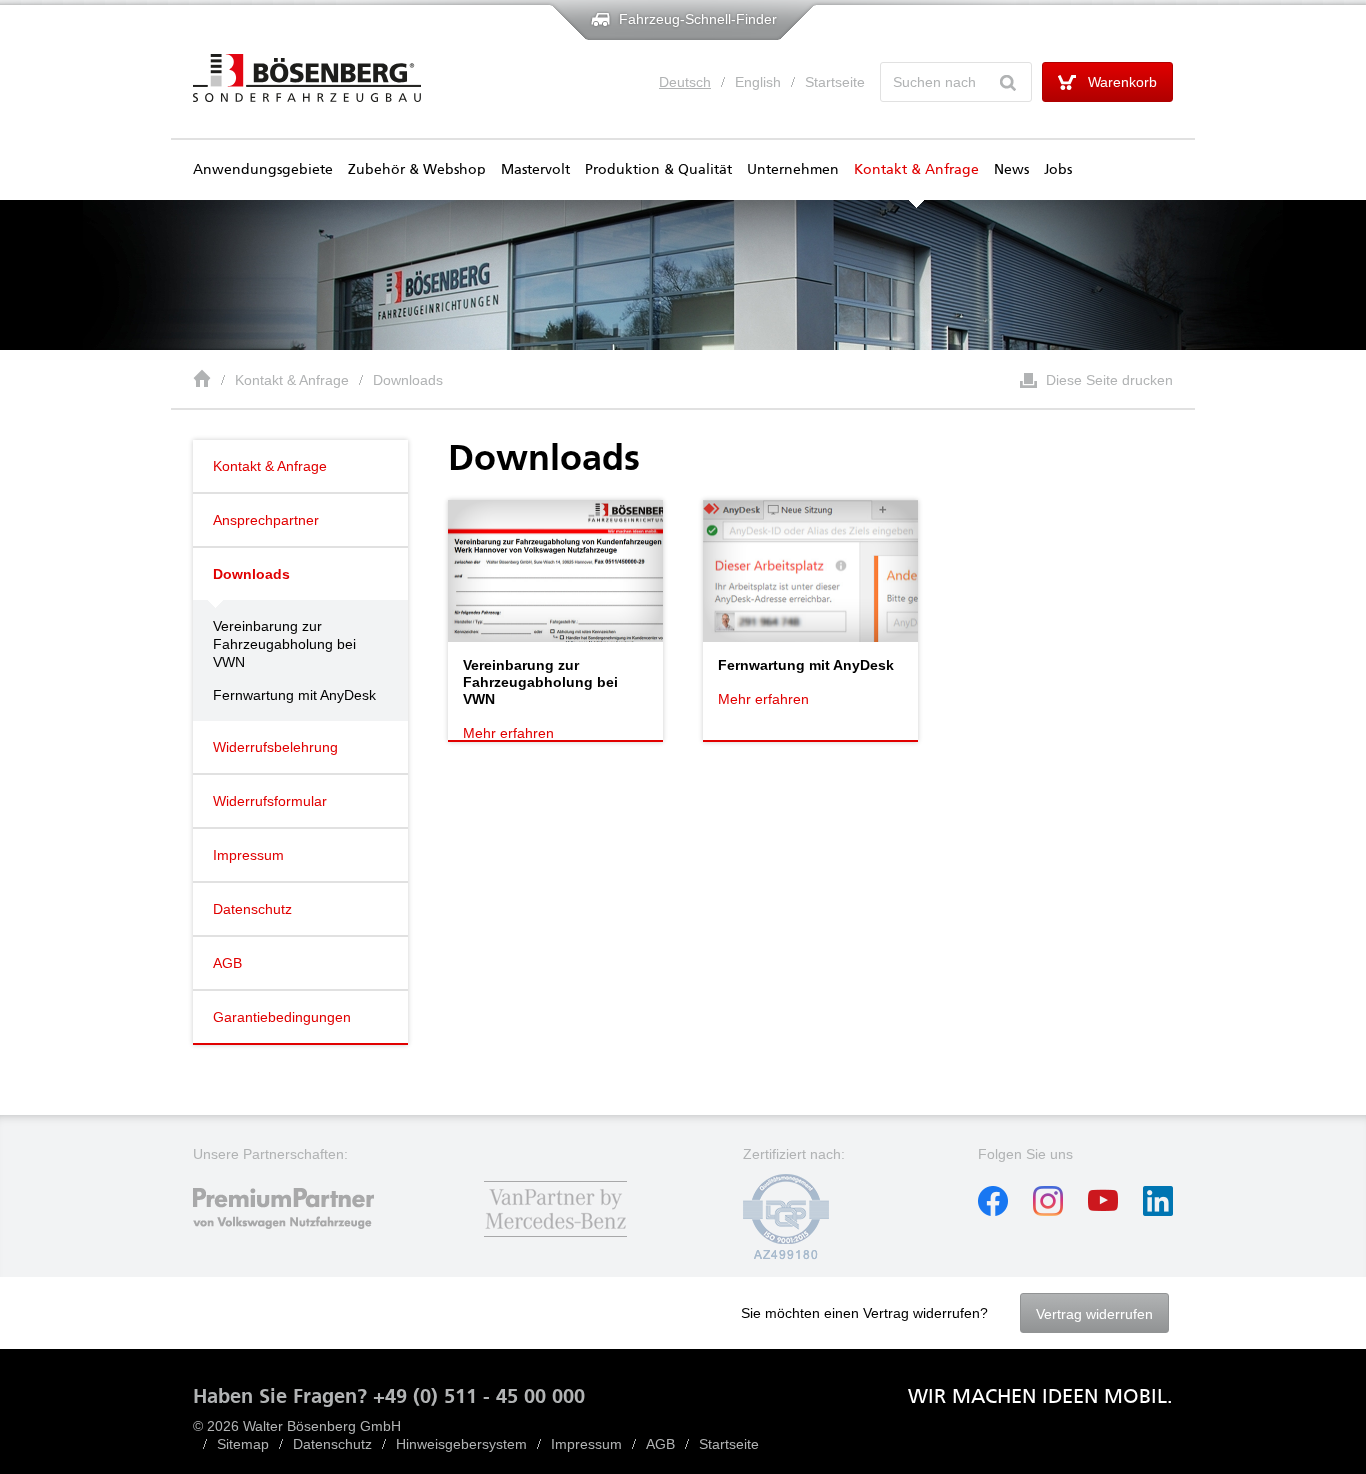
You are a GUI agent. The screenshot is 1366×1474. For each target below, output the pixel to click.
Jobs (1058, 170)
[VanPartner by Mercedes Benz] (555, 1239)
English (758, 82)
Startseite (835, 82)
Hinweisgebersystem (461, 1444)
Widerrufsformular (270, 801)
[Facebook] (993, 1211)
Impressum (248, 855)
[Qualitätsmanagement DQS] (786, 1255)
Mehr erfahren (508, 733)
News (1011, 170)
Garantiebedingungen (282, 1017)
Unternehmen (793, 170)
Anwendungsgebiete (263, 170)
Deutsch (685, 82)
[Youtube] (1103, 1211)
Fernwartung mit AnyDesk (294, 695)
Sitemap (243, 1444)
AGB (227, 963)
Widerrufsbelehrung (275, 747)
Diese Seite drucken (1109, 380)
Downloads (408, 380)
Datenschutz (252, 909)
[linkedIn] (1158, 1211)
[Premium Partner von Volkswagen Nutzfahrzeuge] (300, 1239)
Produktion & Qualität (658, 170)
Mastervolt (535, 170)
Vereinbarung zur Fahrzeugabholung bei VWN (284, 644)
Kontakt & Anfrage (916, 170)
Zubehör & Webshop (417, 170)
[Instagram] (1048, 1211)
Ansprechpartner (266, 520)
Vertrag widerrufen (1094, 1314)
